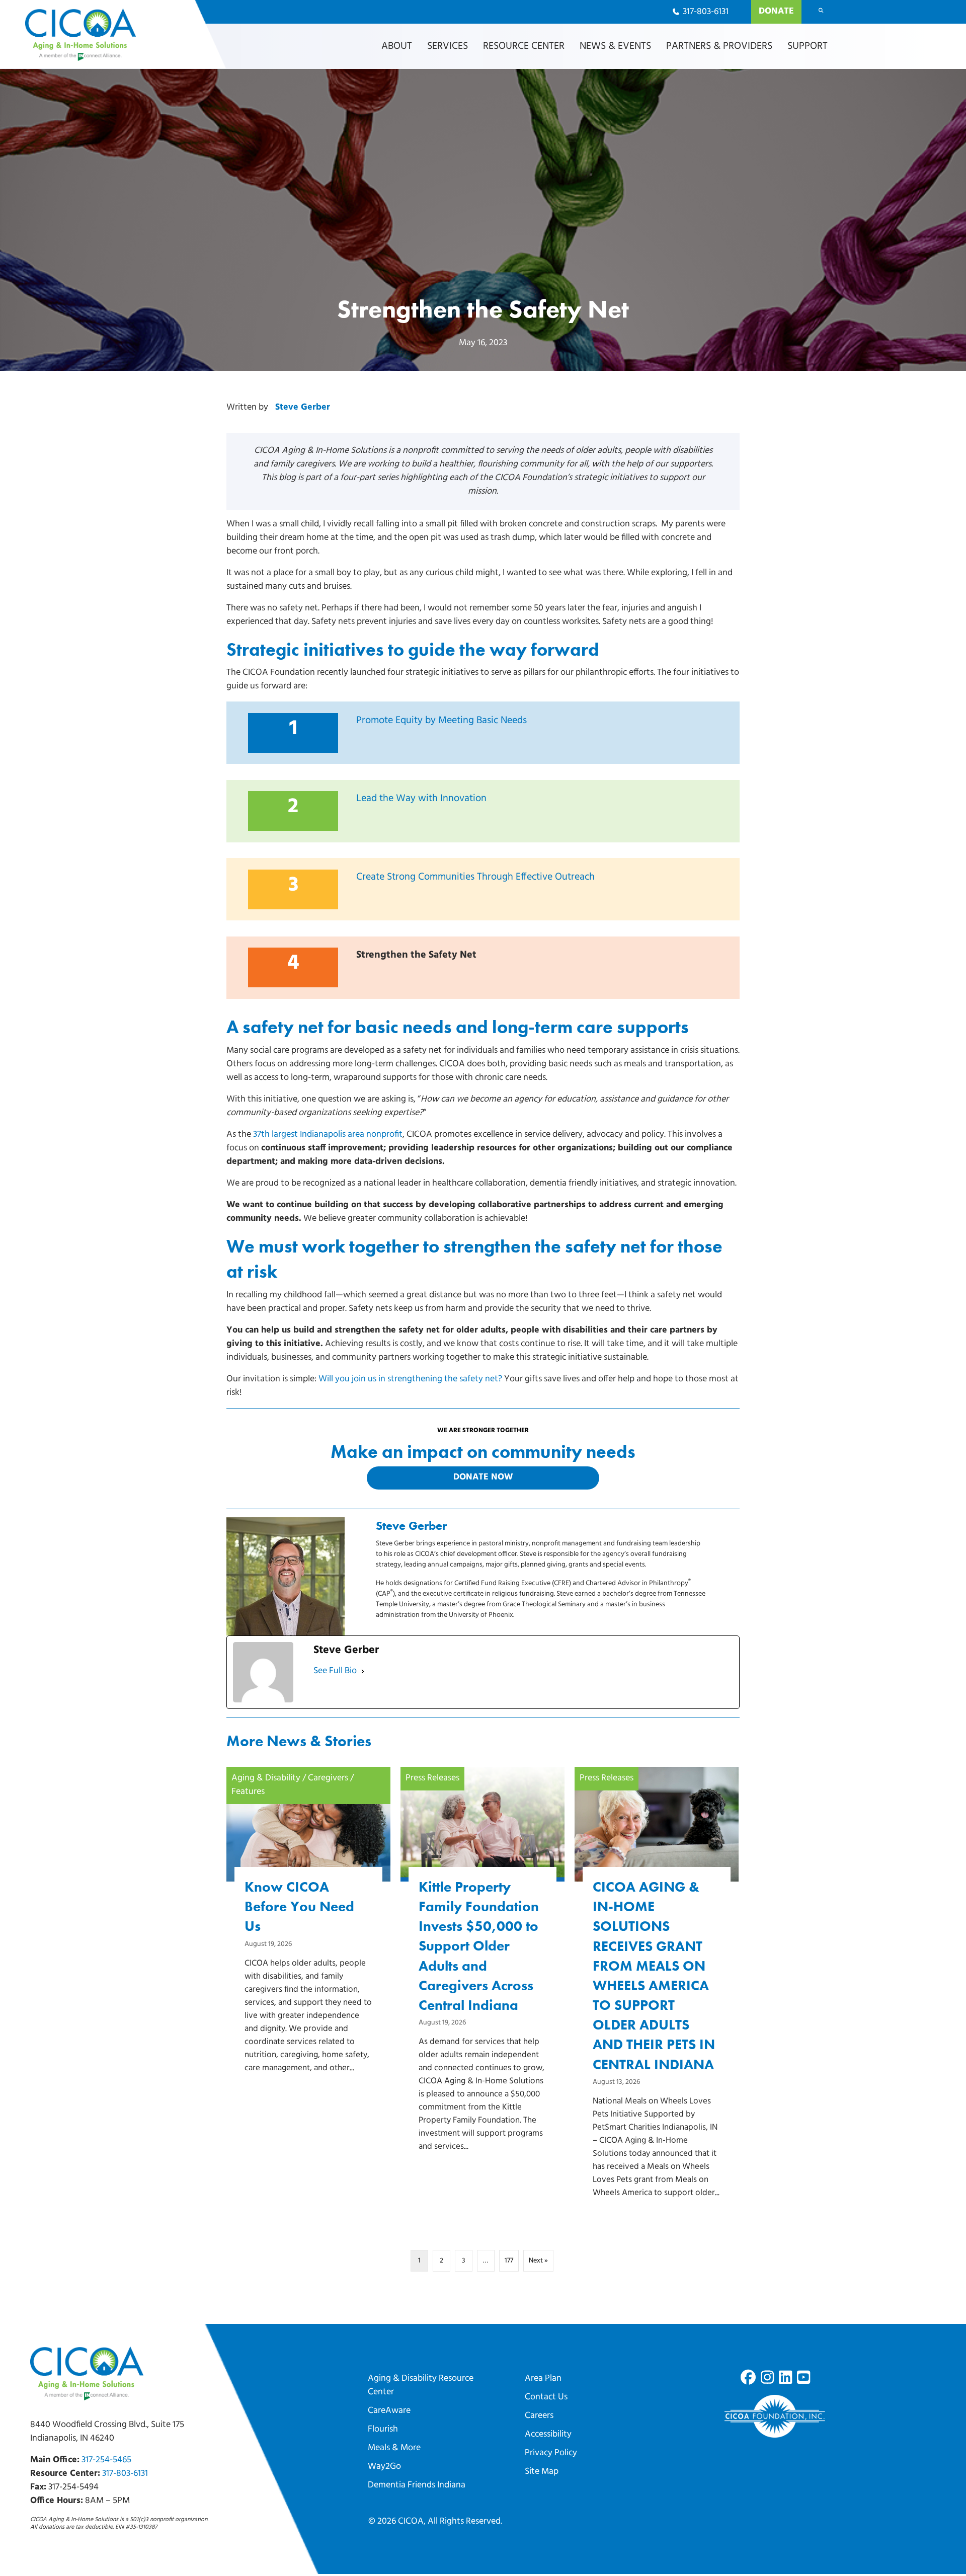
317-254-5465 (106, 2460)
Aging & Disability (266, 1778)
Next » (538, 2261)
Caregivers (328, 1778)
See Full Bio (335, 1671)
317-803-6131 (125, 2474)
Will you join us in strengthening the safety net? (410, 1379)
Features (248, 1792)
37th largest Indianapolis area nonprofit (328, 1135)
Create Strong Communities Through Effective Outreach (475, 877)
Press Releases (432, 1778)
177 (509, 2261)
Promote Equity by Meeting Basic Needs (441, 721)
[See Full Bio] (363, 1671)
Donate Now (483, 1477)
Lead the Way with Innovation (421, 799)
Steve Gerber (303, 408)
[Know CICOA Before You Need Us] (308, 1937)
